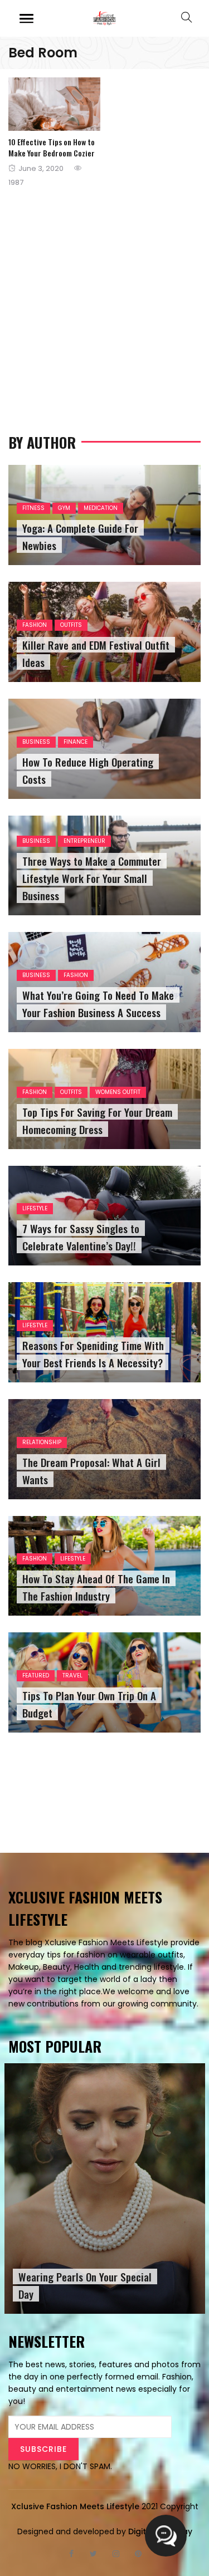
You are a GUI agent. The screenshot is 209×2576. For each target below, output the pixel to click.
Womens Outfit (118, 1092)
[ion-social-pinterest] (138, 2554)
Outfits (71, 625)
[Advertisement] (104, 294)
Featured (36, 1675)
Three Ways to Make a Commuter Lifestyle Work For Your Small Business (92, 878)
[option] (105, 2189)
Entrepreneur (84, 841)
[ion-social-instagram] (116, 2554)
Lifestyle (35, 1208)
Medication (101, 508)
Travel (72, 1675)
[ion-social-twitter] (94, 2554)
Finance (76, 742)
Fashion (35, 625)
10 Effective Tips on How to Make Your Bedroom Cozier (52, 147)
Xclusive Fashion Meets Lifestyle (75, 2506)
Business (36, 742)
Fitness (33, 508)
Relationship (42, 1442)
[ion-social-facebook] (71, 2554)
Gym (64, 508)
